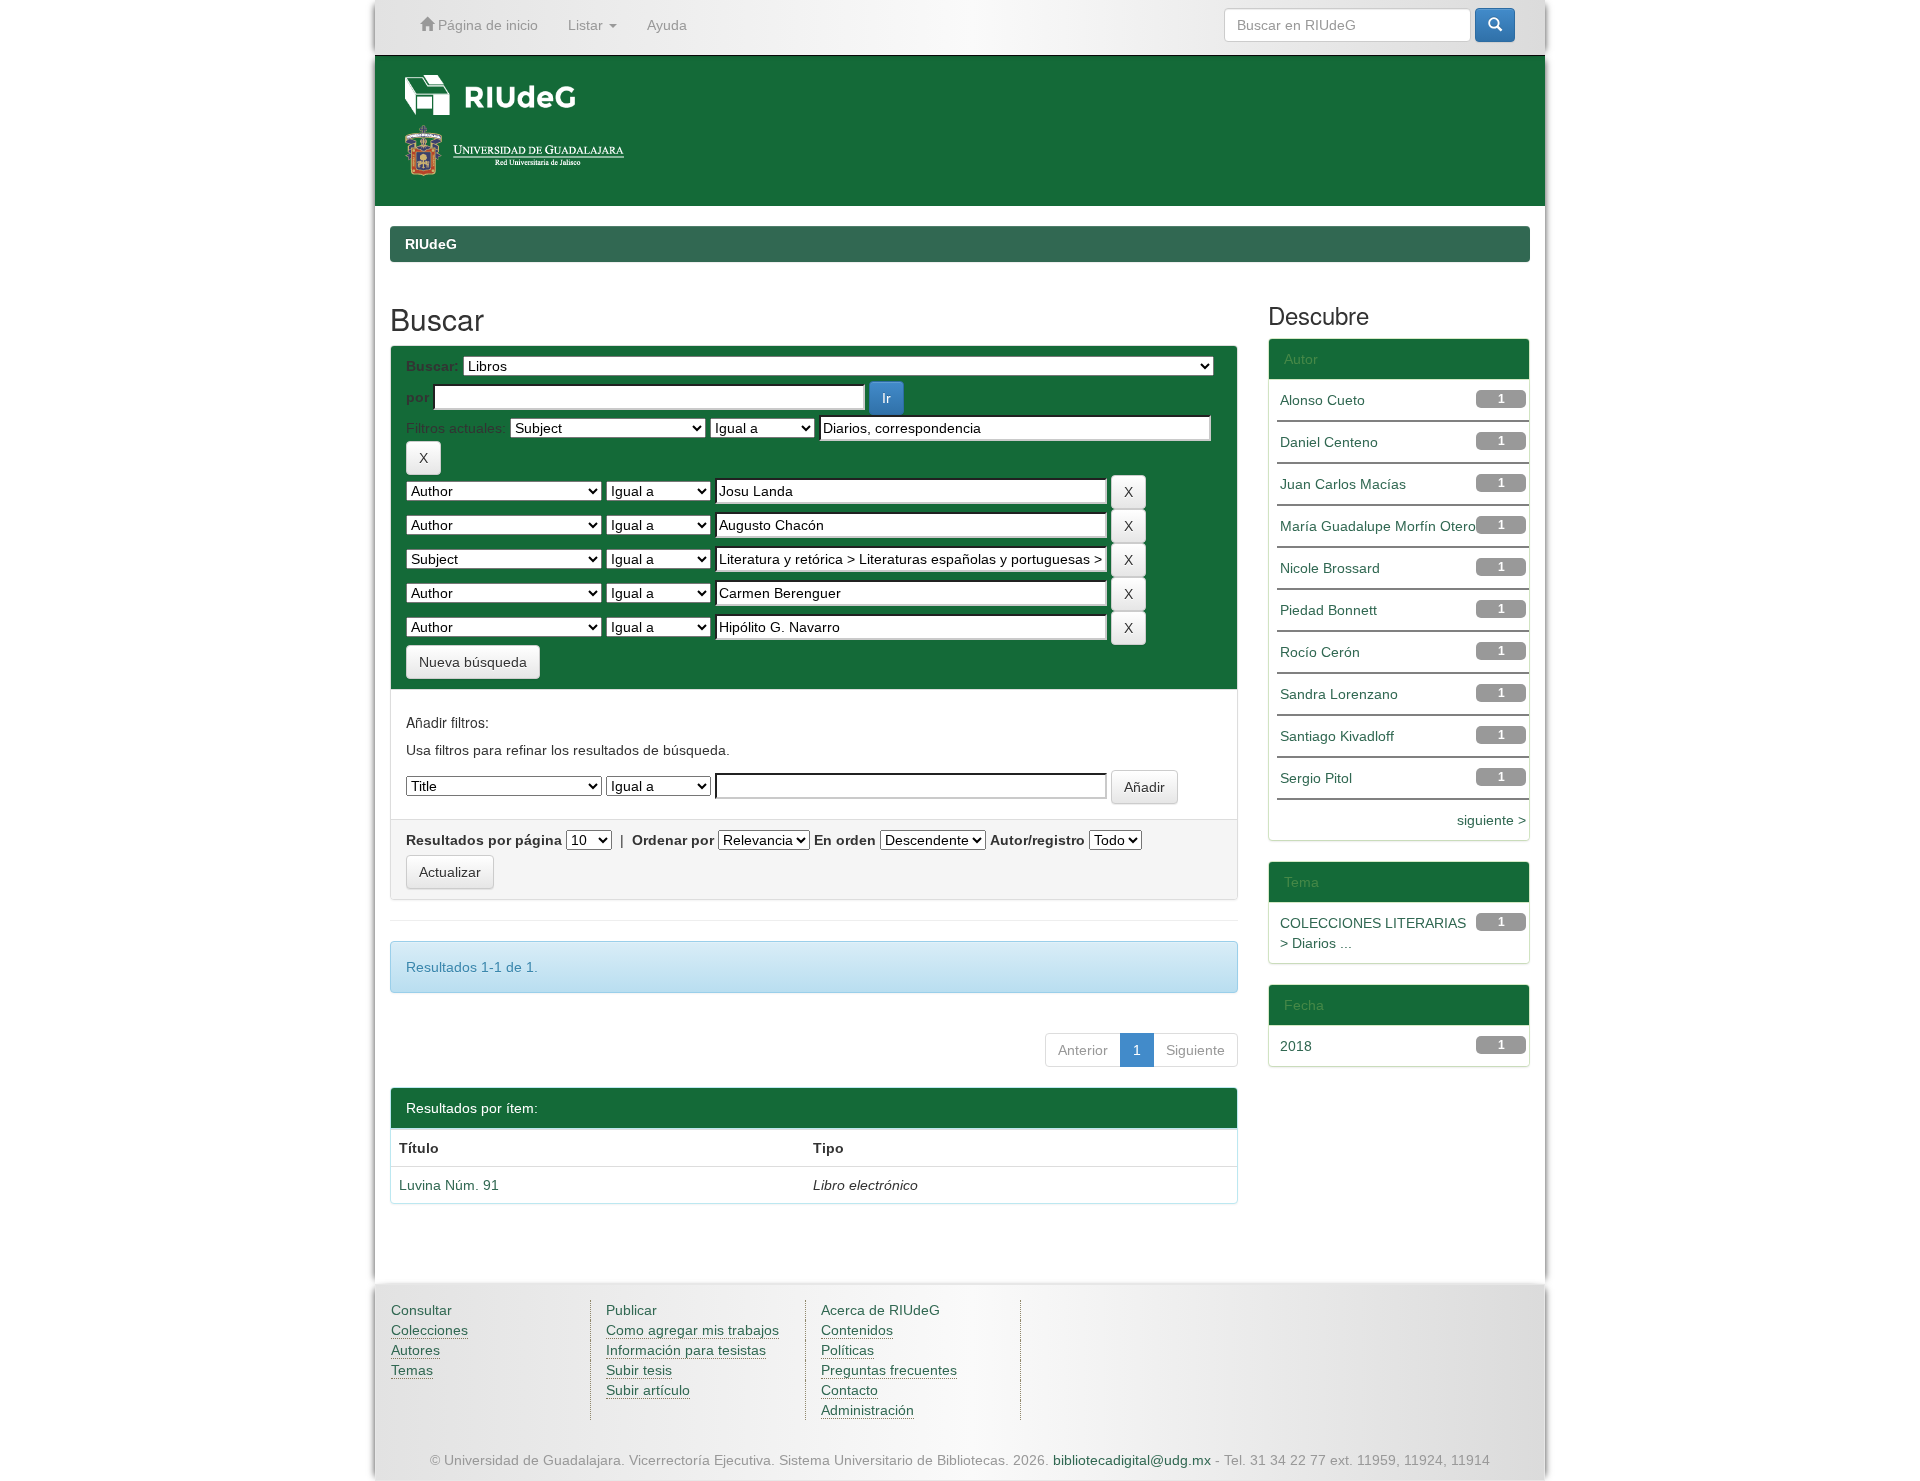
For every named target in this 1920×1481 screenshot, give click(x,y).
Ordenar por (673, 840)
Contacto (849, 1390)
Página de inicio (486, 25)
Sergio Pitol (1316, 778)
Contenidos (857, 1330)
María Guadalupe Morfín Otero (1378, 526)
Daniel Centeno (1329, 442)
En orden (845, 840)
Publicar (631, 1310)
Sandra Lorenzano (1339, 694)
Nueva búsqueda (473, 662)
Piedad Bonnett (1328, 610)
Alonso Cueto (1322, 400)
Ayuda (667, 25)
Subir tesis (639, 1370)
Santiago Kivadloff (1337, 736)
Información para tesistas (686, 1350)
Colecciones (429, 1330)
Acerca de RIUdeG (880, 1310)
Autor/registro (1037, 840)
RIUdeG (431, 244)
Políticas (847, 1350)
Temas (412, 1370)
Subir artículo (648, 1390)
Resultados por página (484, 840)
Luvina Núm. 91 (449, 1185)
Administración (867, 1410)
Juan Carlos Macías (1343, 484)
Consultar (421, 1310)
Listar (587, 25)
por (417, 397)
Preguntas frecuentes (889, 1370)
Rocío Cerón (1320, 652)
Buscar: (432, 366)
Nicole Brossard (1330, 568)
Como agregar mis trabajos (692, 1330)
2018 (1296, 1046)
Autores (415, 1350)
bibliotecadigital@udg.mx (1132, 1460)
